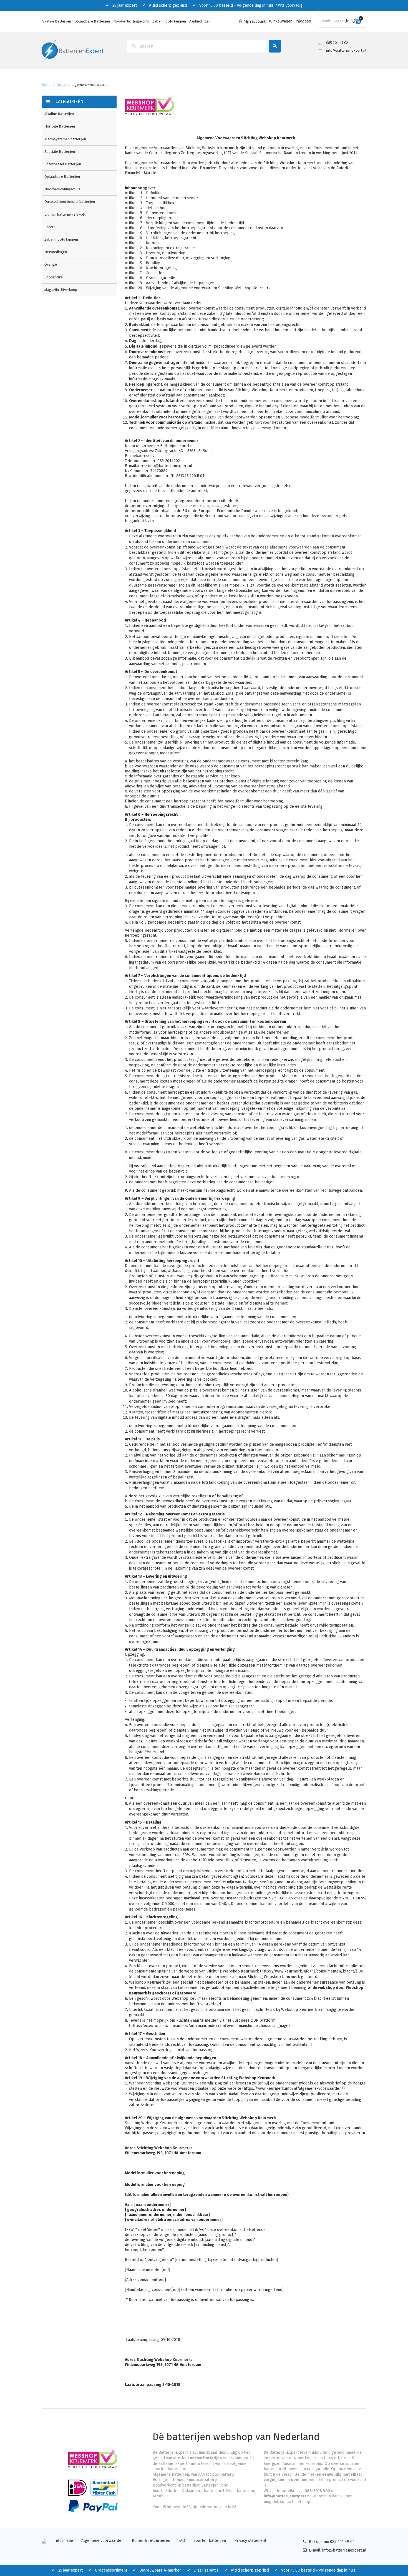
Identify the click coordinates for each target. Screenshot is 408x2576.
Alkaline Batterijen (56, 21)
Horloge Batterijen (60, 126)
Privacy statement (250, 2541)
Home (46, 85)
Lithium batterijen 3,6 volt (65, 214)
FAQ (182, 2541)
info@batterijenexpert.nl (346, 50)
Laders (50, 227)
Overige (51, 264)
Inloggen (304, 21)
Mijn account (255, 21)
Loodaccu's (54, 277)
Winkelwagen (281, 21)
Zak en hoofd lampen (169, 21)
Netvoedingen (56, 252)
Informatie (64, 2541)
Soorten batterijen (210, 2541)
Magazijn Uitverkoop (61, 290)
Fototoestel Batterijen (63, 164)
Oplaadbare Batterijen (92, 21)
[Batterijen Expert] (73, 50)
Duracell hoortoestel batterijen (70, 202)
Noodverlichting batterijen (176, 2485)
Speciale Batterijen (60, 152)
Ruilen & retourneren (151, 2541)
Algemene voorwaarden (102, 2541)
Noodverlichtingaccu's (131, 21)
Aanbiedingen (200, 21)
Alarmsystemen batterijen (65, 139)
